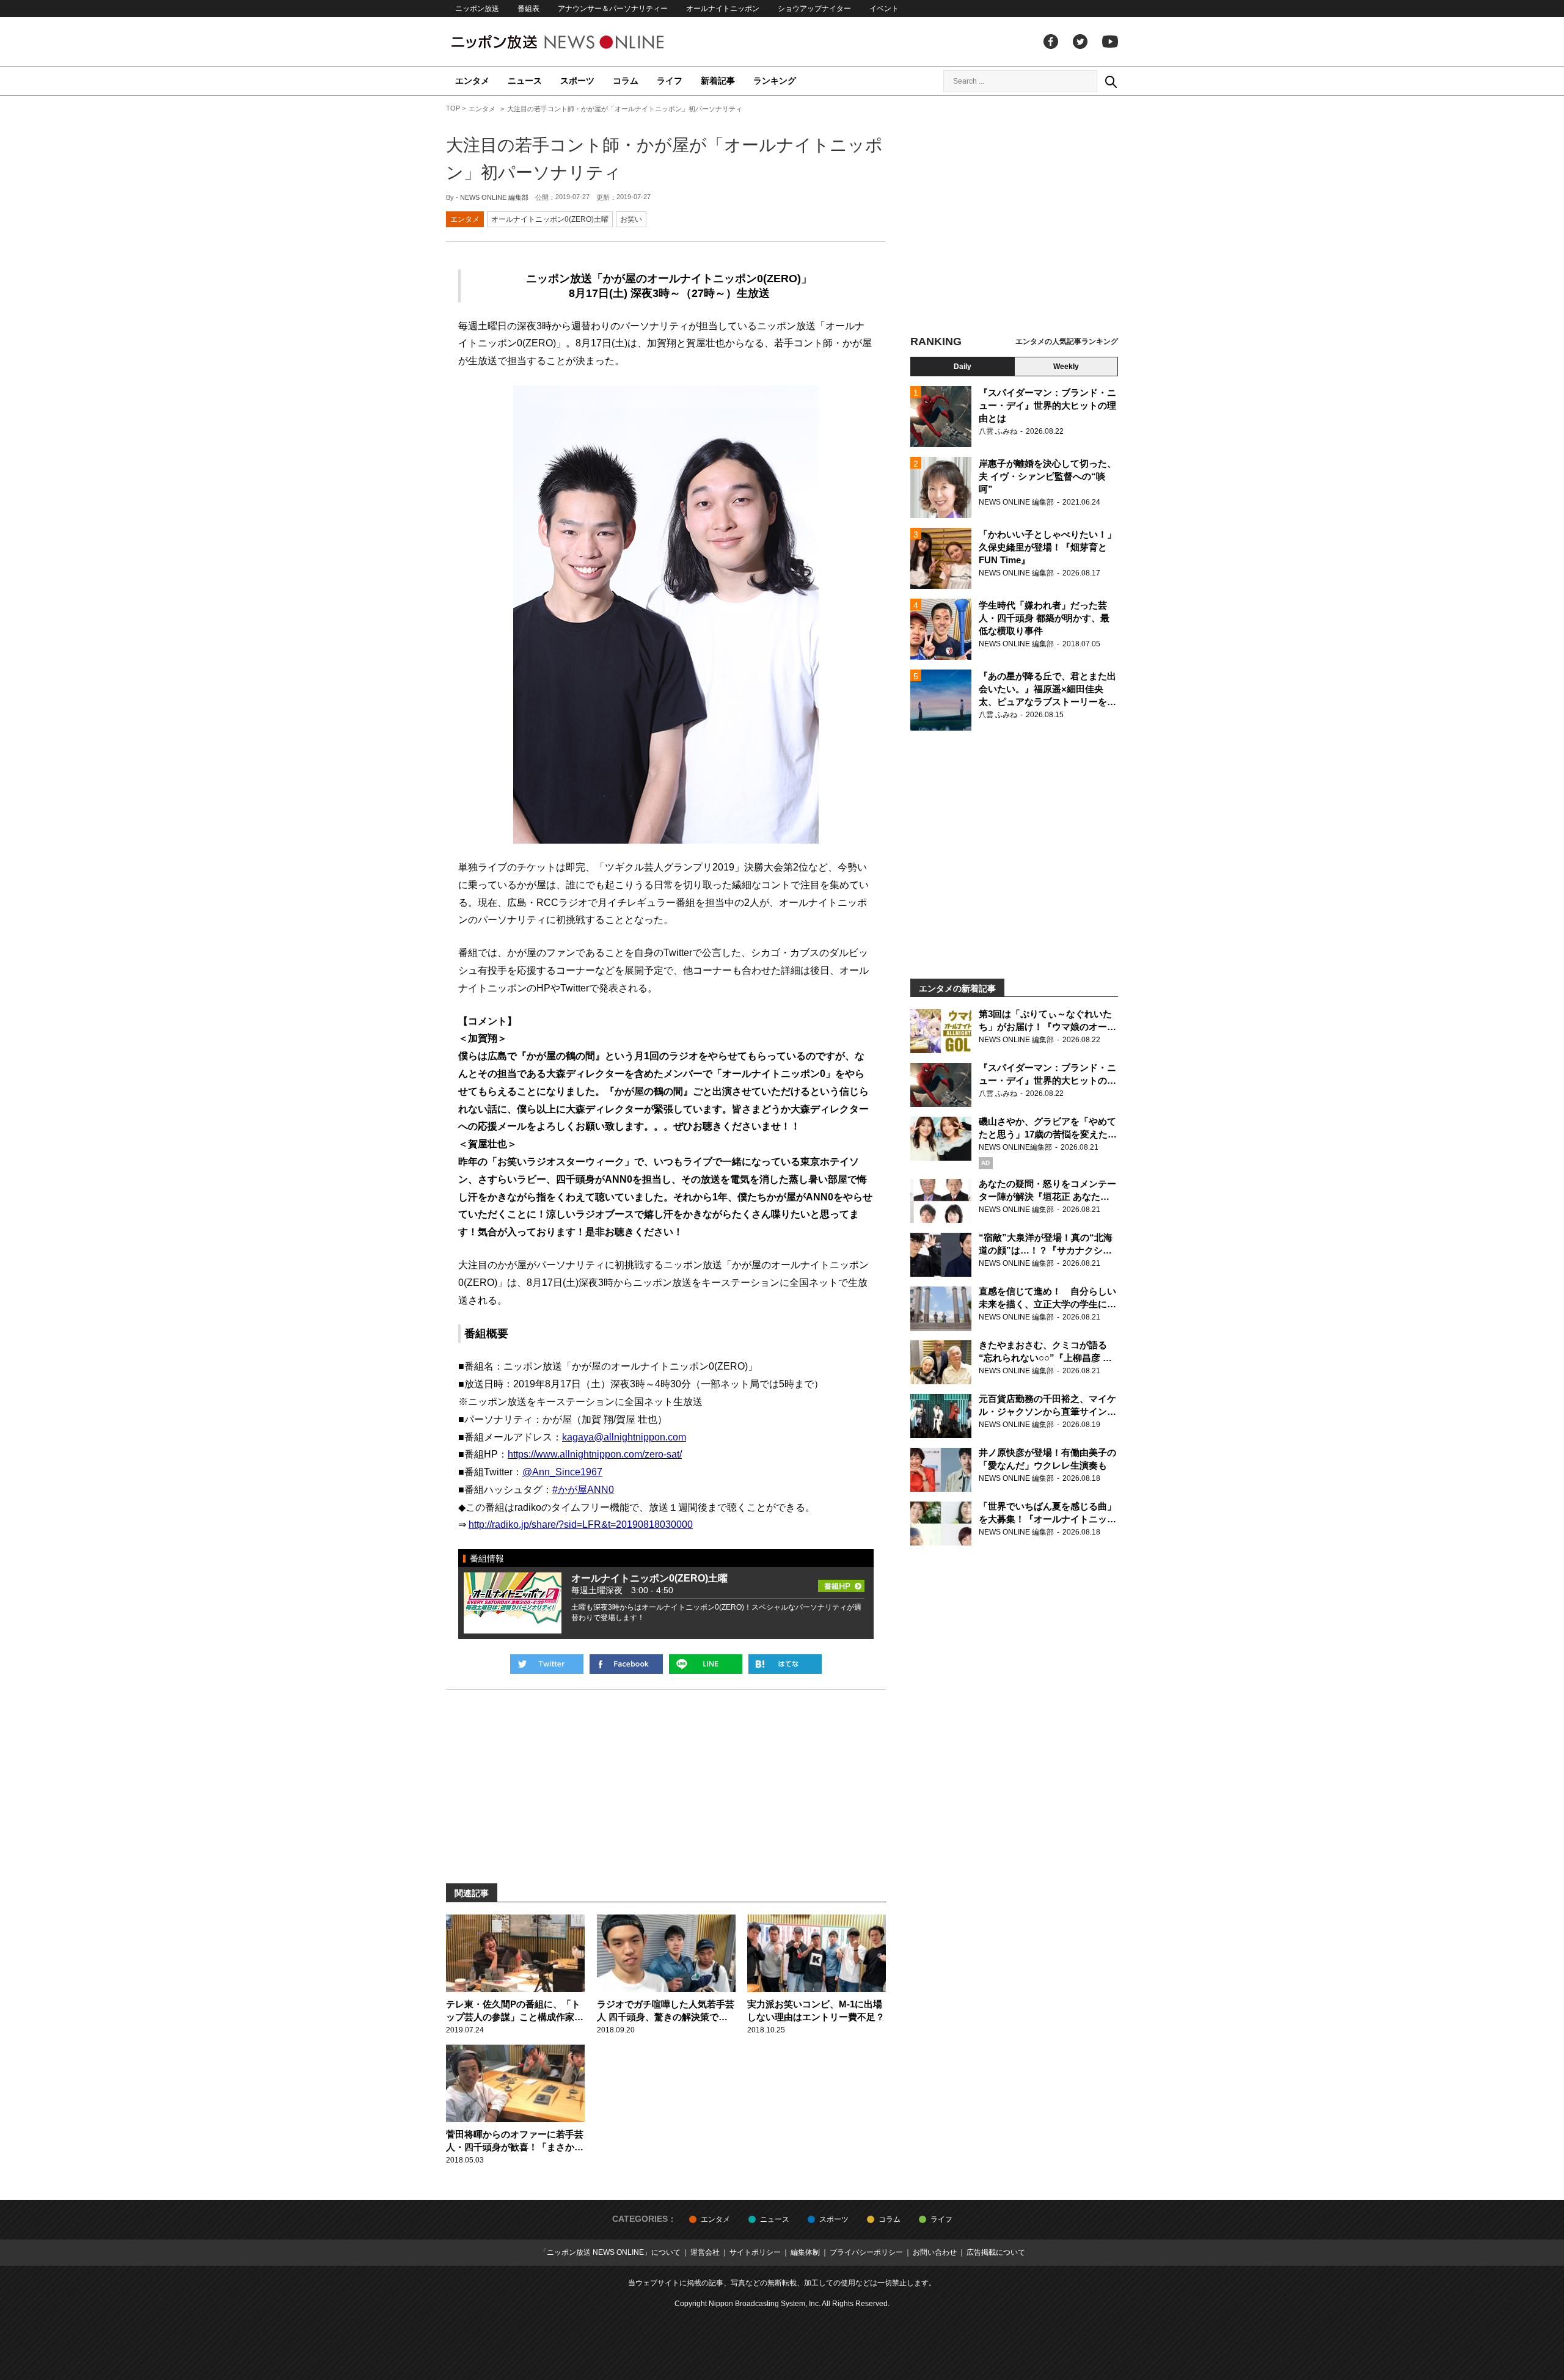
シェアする (626, 1664)
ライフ (670, 81)
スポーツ (577, 81)
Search (1111, 81)
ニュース (525, 81)
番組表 (528, 9)
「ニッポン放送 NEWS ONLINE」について (610, 2252)
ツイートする (547, 1664)
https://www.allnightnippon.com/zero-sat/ (595, 1454)
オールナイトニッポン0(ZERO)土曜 (550, 219)
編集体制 (805, 2252)
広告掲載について (996, 2252)
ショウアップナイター (814, 9)
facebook (1051, 42)
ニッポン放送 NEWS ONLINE (580, 42)
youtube (1110, 42)
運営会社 (705, 2252)
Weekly (1066, 367)
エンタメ (472, 81)
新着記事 (718, 81)
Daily (963, 367)
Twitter (1080, 42)
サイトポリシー (755, 2252)
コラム (626, 81)
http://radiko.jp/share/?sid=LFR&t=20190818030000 (581, 1524)
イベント (884, 9)
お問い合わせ (935, 2252)
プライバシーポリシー (866, 2252)
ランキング (775, 81)
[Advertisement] (1014, 217)
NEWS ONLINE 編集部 (494, 197)
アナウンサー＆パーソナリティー (613, 9)
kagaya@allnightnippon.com (624, 1437)
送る (706, 1664)
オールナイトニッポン (723, 9)
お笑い (631, 219)
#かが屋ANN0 (583, 1490)
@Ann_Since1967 (562, 1472)
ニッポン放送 (477, 9)
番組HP (841, 1582)
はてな (785, 1664)
